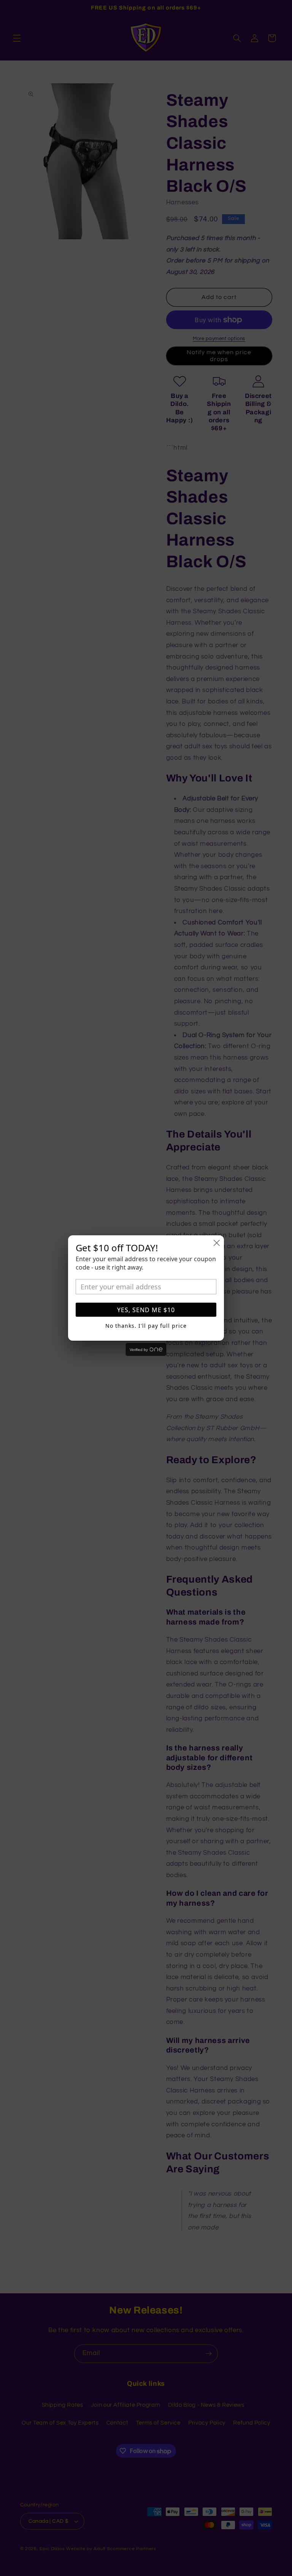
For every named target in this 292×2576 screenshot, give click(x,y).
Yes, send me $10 (146, 1310)
